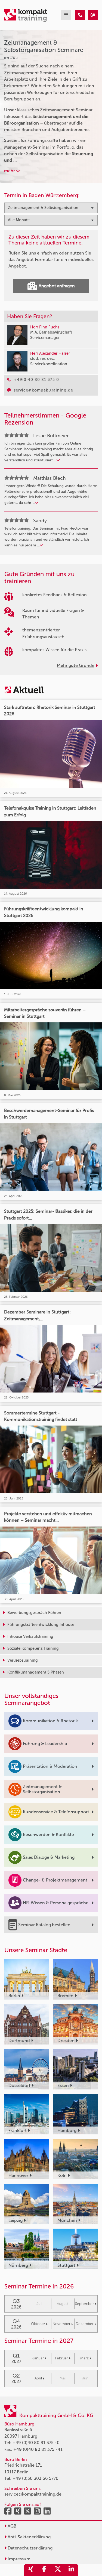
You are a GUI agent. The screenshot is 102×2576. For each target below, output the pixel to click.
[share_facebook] (44, 2570)
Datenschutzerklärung (30, 2548)
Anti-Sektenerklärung (29, 2537)
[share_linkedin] (72, 2570)
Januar (38, 2358)
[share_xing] (31, 2570)
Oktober (38, 2324)
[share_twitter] (58, 2570)
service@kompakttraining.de (33, 2494)
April (38, 2378)
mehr (10, 171)
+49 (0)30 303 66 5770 (35, 2478)
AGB (11, 2526)
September (84, 2304)
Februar (61, 2358)
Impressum (18, 2559)
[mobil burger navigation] (66, 15)
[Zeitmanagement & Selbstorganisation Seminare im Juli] (80, 15)
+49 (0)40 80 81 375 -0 (36, 2443)
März (84, 2358)
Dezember (85, 2324)
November (61, 2324)
